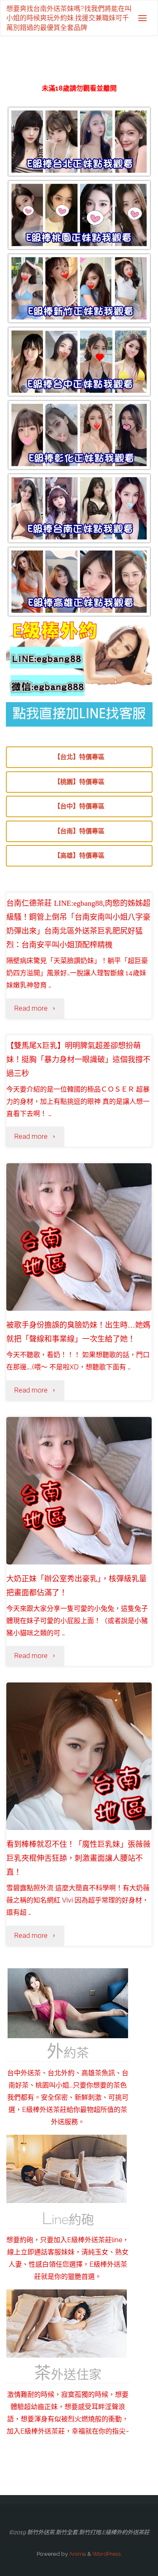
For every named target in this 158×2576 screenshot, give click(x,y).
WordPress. (107, 2554)
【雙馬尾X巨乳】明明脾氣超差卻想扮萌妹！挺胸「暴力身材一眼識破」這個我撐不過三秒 (78, 1060)
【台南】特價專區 (79, 831)
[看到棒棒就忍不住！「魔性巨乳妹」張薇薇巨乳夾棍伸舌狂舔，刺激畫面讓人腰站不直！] (79, 1779)
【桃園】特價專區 (79, 782)
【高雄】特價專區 (79, 856)
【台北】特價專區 (79, 757)
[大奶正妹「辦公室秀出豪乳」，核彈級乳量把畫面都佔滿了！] (79, 1514)
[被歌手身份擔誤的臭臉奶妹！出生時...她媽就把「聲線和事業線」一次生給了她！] (79, 1260)
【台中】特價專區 (79, 806)
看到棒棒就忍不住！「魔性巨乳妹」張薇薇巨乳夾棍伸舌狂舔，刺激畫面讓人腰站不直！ (78, 1858)
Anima (77, 2554)
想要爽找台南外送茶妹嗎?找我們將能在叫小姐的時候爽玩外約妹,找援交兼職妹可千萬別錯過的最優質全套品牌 (69, 18)
